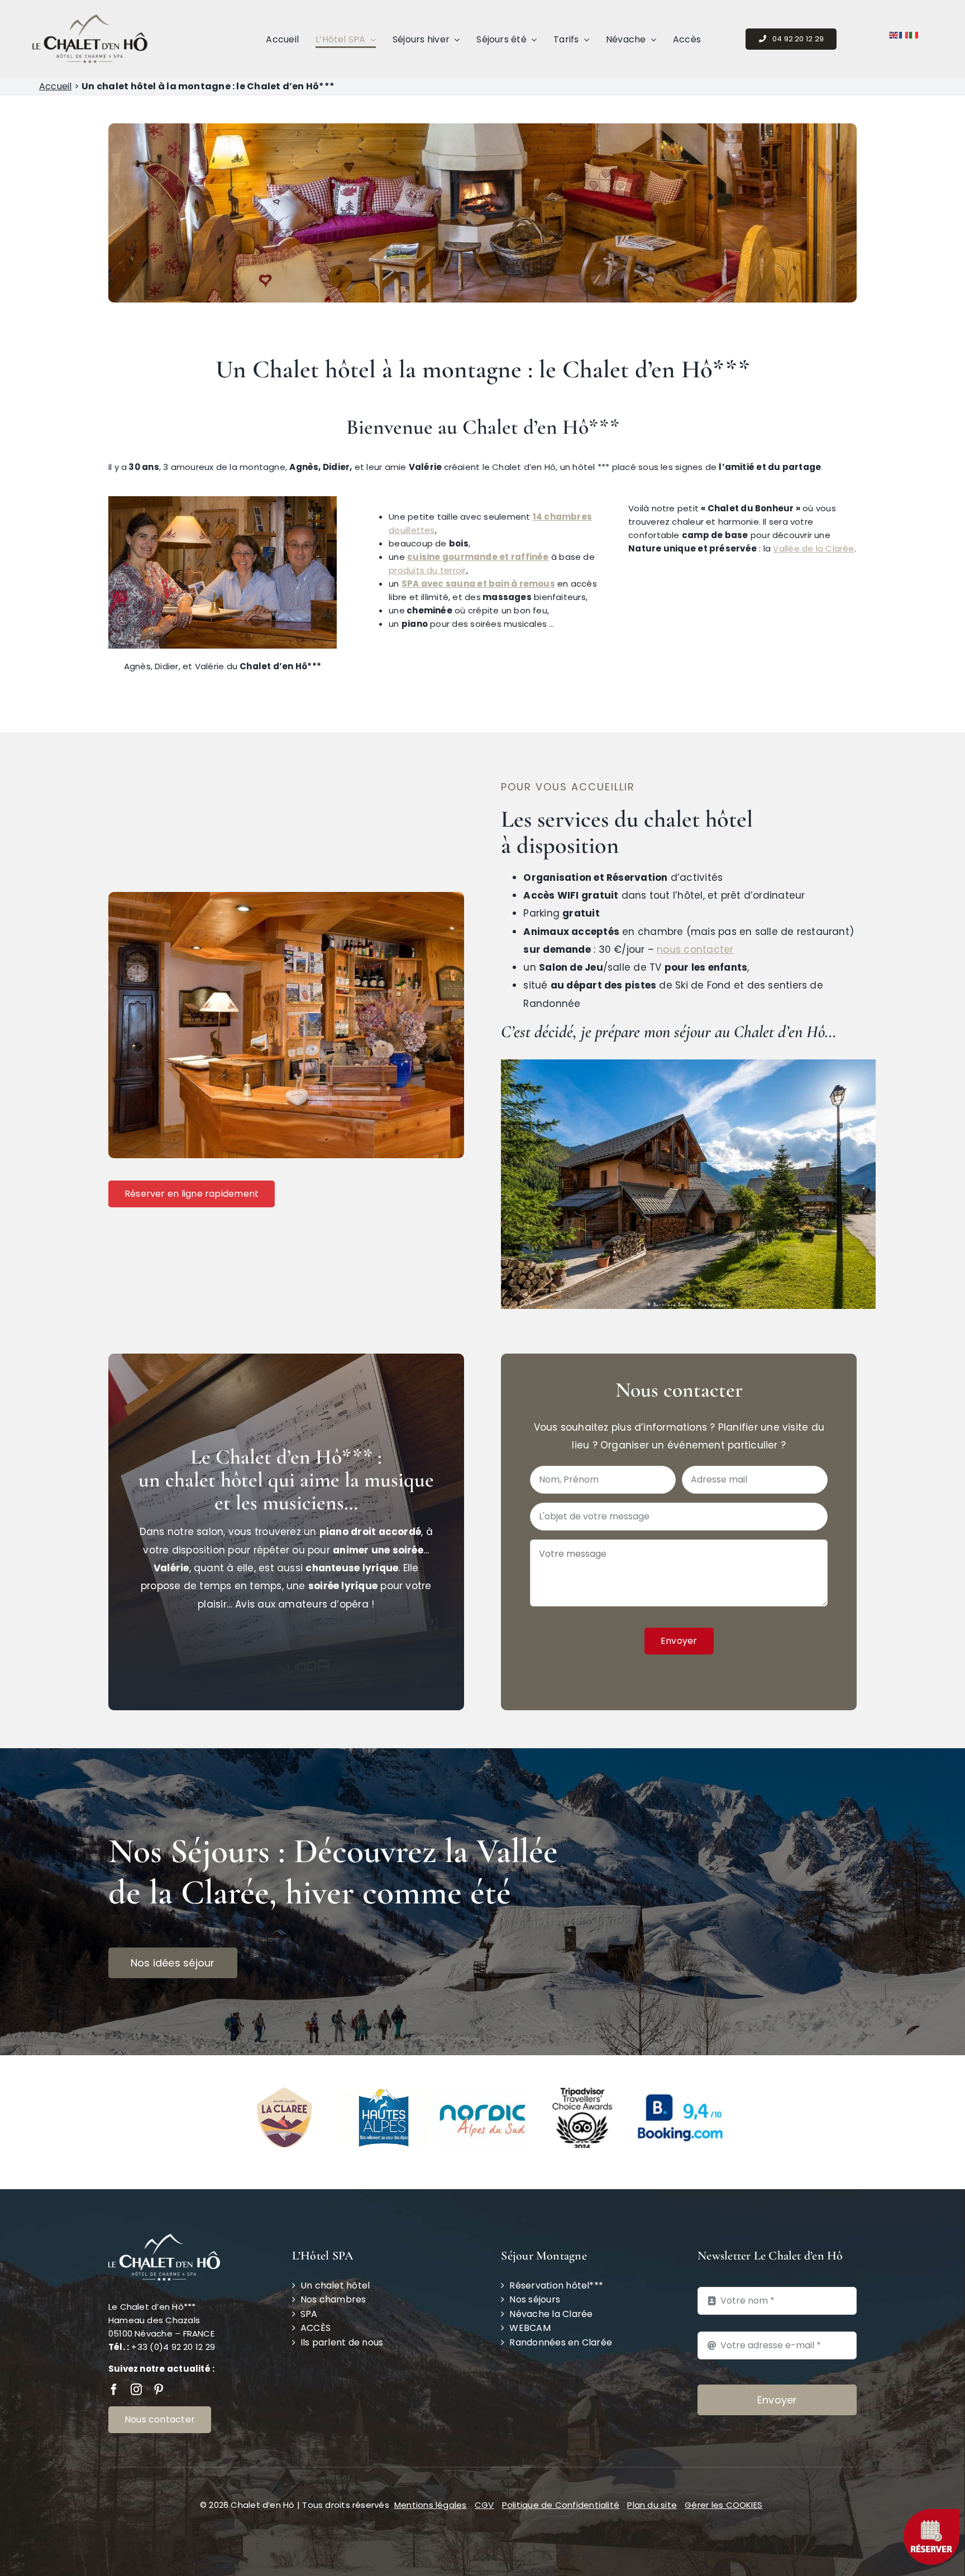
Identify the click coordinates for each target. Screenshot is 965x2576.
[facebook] (114, 2390)
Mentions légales (431, 2505)
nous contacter (695, 949)
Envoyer (679, 1641)
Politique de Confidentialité (561, 2505)
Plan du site (652, 2505)
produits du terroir (427, 570)
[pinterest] (159, 2390)
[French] (904, 34)
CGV (484, 2505)
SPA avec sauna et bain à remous (478, 584)
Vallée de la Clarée (813, 548)
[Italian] (914, 34)
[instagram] (136, 2390)
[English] (894, 34)
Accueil (56, 86)
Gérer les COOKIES (723, 2505)
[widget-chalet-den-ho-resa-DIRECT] (931, 2513)
